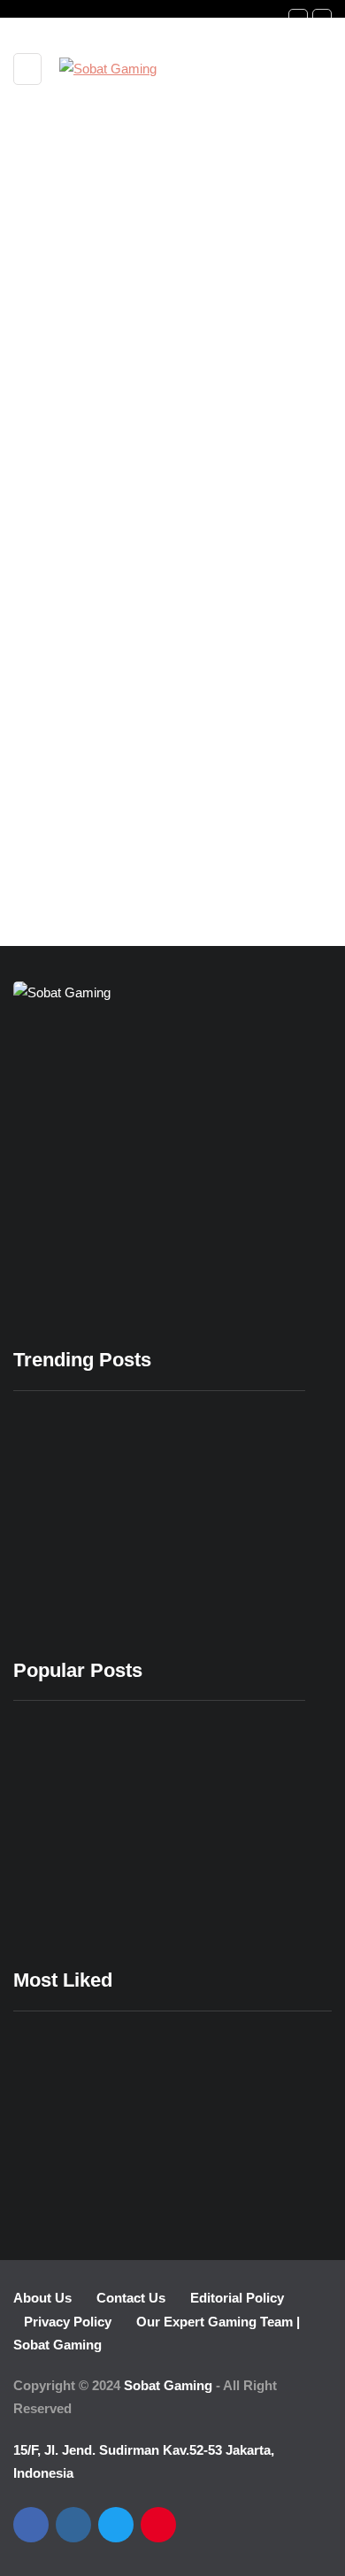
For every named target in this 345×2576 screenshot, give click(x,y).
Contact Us (131, 2298)
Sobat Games (82, 654)
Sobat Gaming (168, 2385)
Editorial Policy (237, 2298)
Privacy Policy (68, 2322)
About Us (42, 2298)
